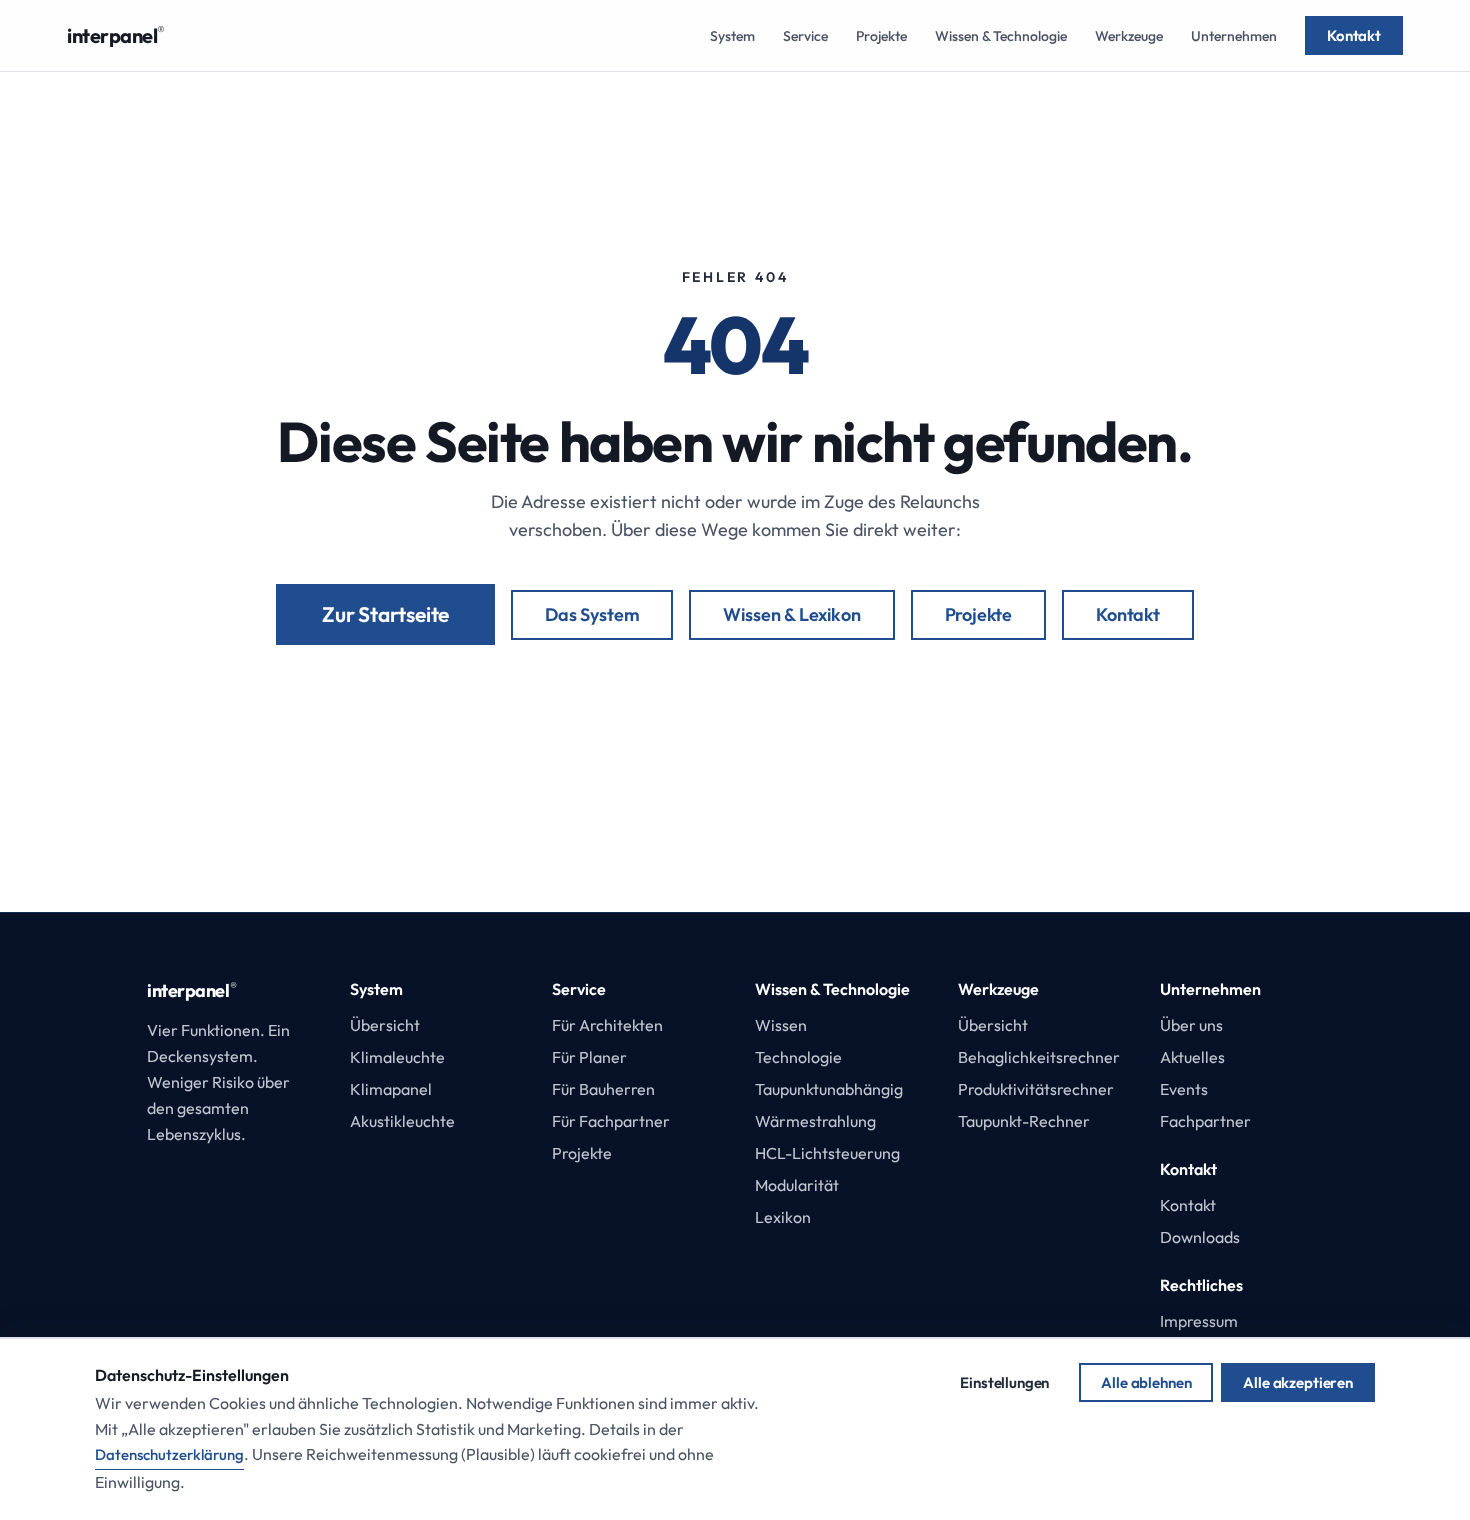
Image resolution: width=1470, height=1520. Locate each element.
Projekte (881, 36)
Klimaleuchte (397, 1057)
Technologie (798, 1057)
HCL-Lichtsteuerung (827, 1153)
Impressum (1199, 1321)
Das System (592, 614)
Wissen (781, 1025)
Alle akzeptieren (1298, 1382)
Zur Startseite (385, 614)
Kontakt (1354, 35)
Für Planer (589, 1057)
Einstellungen (1004, 1382)
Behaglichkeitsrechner (1039, 1057)
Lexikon (783, 1217)
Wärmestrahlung (815, 1121)
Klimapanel (391, 1089)
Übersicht (385, 1025)
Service (805, 36)
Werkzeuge (1129, 36)
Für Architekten (607, 1025)
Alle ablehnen (1146, 1382)
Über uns (1191, 1025)
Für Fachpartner (611, 1121)
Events (1184, 1089)
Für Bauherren (603, 1089)
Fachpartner (1205, 1121)
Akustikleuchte (402, 1121)
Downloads (1200, 1237)
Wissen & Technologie (1001, 36)
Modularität (797, 1185)
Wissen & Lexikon (791, 614)
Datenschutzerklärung (169, 1454)
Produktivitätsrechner (1036, 1089)
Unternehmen (1234, 36)
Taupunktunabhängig (829, 1089)
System (732, 36)
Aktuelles (1192, 1057)
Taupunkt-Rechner (1024, 1121)
